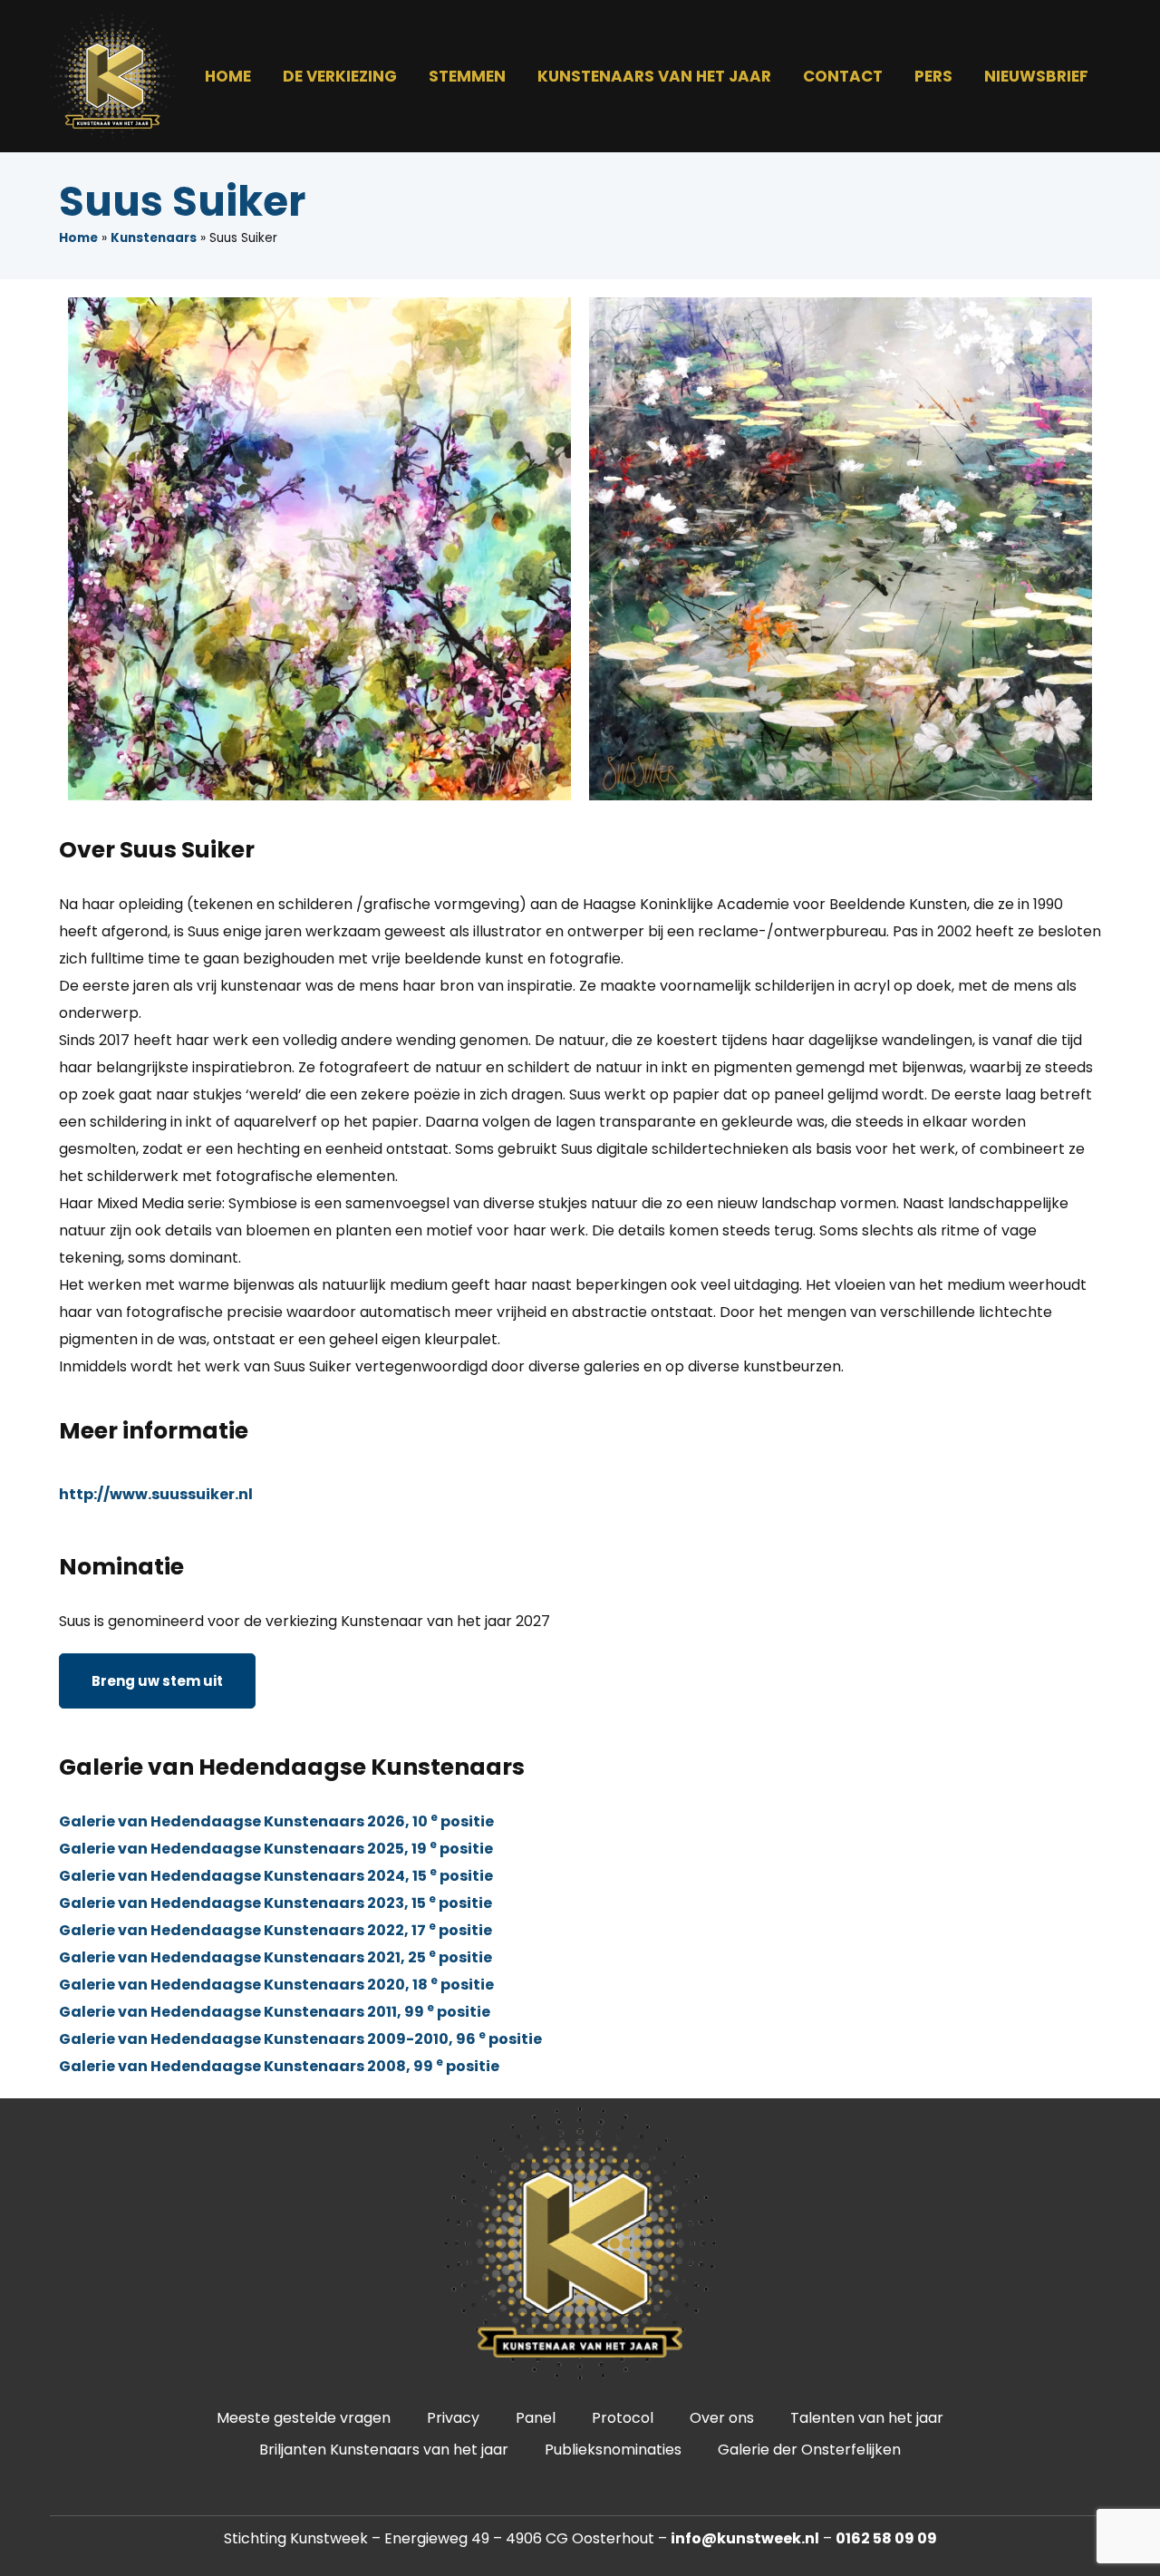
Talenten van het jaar (867, 2418)
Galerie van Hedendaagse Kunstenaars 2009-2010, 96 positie (300, 2039)
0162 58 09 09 (886, 2538)
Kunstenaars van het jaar (654, 76)
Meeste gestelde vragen (304, 2418)
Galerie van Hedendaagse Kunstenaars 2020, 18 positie (276, 1985)
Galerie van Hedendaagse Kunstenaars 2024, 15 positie (276, 1876)
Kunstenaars (154, 238)
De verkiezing (340, 76)
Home (228, 76)
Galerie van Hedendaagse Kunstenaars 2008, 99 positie (279, 2066)
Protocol (623, 2418)
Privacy (453, 2418)
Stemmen (467, 76)
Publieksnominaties (613, 2450)
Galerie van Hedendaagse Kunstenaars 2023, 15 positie (275, 1903)
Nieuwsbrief (1036, 76)
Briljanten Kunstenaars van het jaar (384, 2450)
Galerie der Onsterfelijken (809, 2450)
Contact (843, 76)
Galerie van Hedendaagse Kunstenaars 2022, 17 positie (275, 1930)
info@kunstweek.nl (745, 2538)
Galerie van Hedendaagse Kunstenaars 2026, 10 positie (276, 1821)
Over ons (722, 2418)
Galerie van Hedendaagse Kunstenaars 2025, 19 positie (276, 1849)
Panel (536, 2418)
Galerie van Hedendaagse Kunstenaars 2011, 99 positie (275, 2012)
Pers (933, 76)
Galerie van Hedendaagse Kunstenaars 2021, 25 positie (275, 1957)
